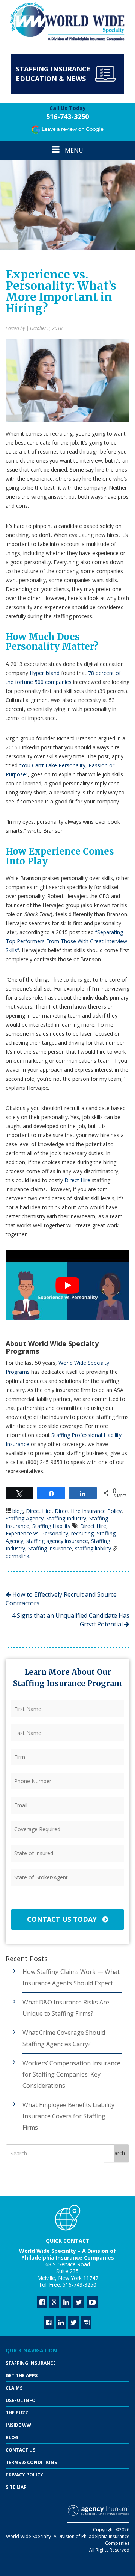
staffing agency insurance (57, 1541)
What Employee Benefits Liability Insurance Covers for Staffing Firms (68, 2116)
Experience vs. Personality (37, 1533)
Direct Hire (77, 1180)
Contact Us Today (63, 1919)
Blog (12, 2438)
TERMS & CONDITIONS (31, 2462)
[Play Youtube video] (67, 1285)
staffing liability (93, 1548)
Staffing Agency (25, 1518)
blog (18, 1511)
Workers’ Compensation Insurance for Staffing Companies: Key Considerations (71, 2074)
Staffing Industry (66, 1518)
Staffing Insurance (50, 1548)
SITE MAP (16, 2487)
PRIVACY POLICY (24, 2475)
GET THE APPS (22, 2376)
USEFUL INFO (21, 2400)
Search (117, 2153)
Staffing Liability (51, 1526)
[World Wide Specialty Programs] (67, 22)
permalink (17, 1556)
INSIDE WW (18, 2425)
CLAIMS (14, 2388)
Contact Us (20, 2450)
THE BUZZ (17, 2413)
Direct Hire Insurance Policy (88, 1511)
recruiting (82, 1533)
